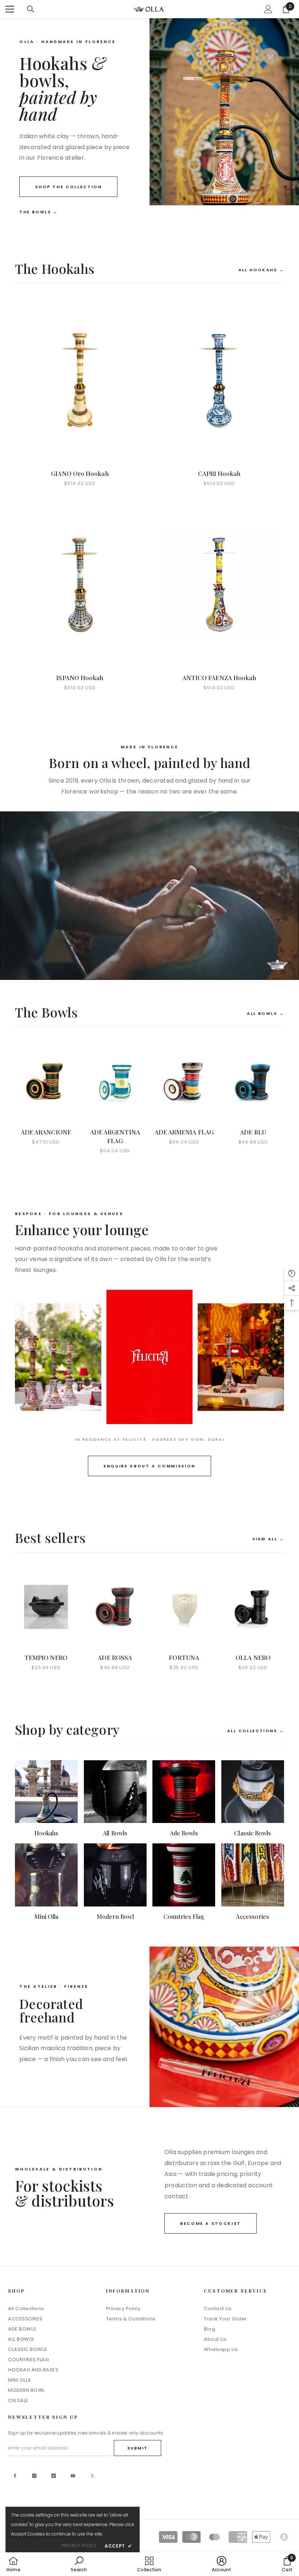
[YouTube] (73, 2476)
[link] (79, 2564)
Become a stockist (211, 2223)
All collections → (256, 1731)
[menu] (10, 9)
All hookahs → (261, 270)
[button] (292, 1273)
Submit (137, 2448)
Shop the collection (68, 187)
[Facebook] (15, 2476)
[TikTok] (54, 2476)
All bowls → (265, 1013)
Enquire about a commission (149, 1466)
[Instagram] (34, 2476)
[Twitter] (92, 2476)
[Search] (31, 9)
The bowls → (39, 212)
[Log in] (268, 9)
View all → (268, 1539)
